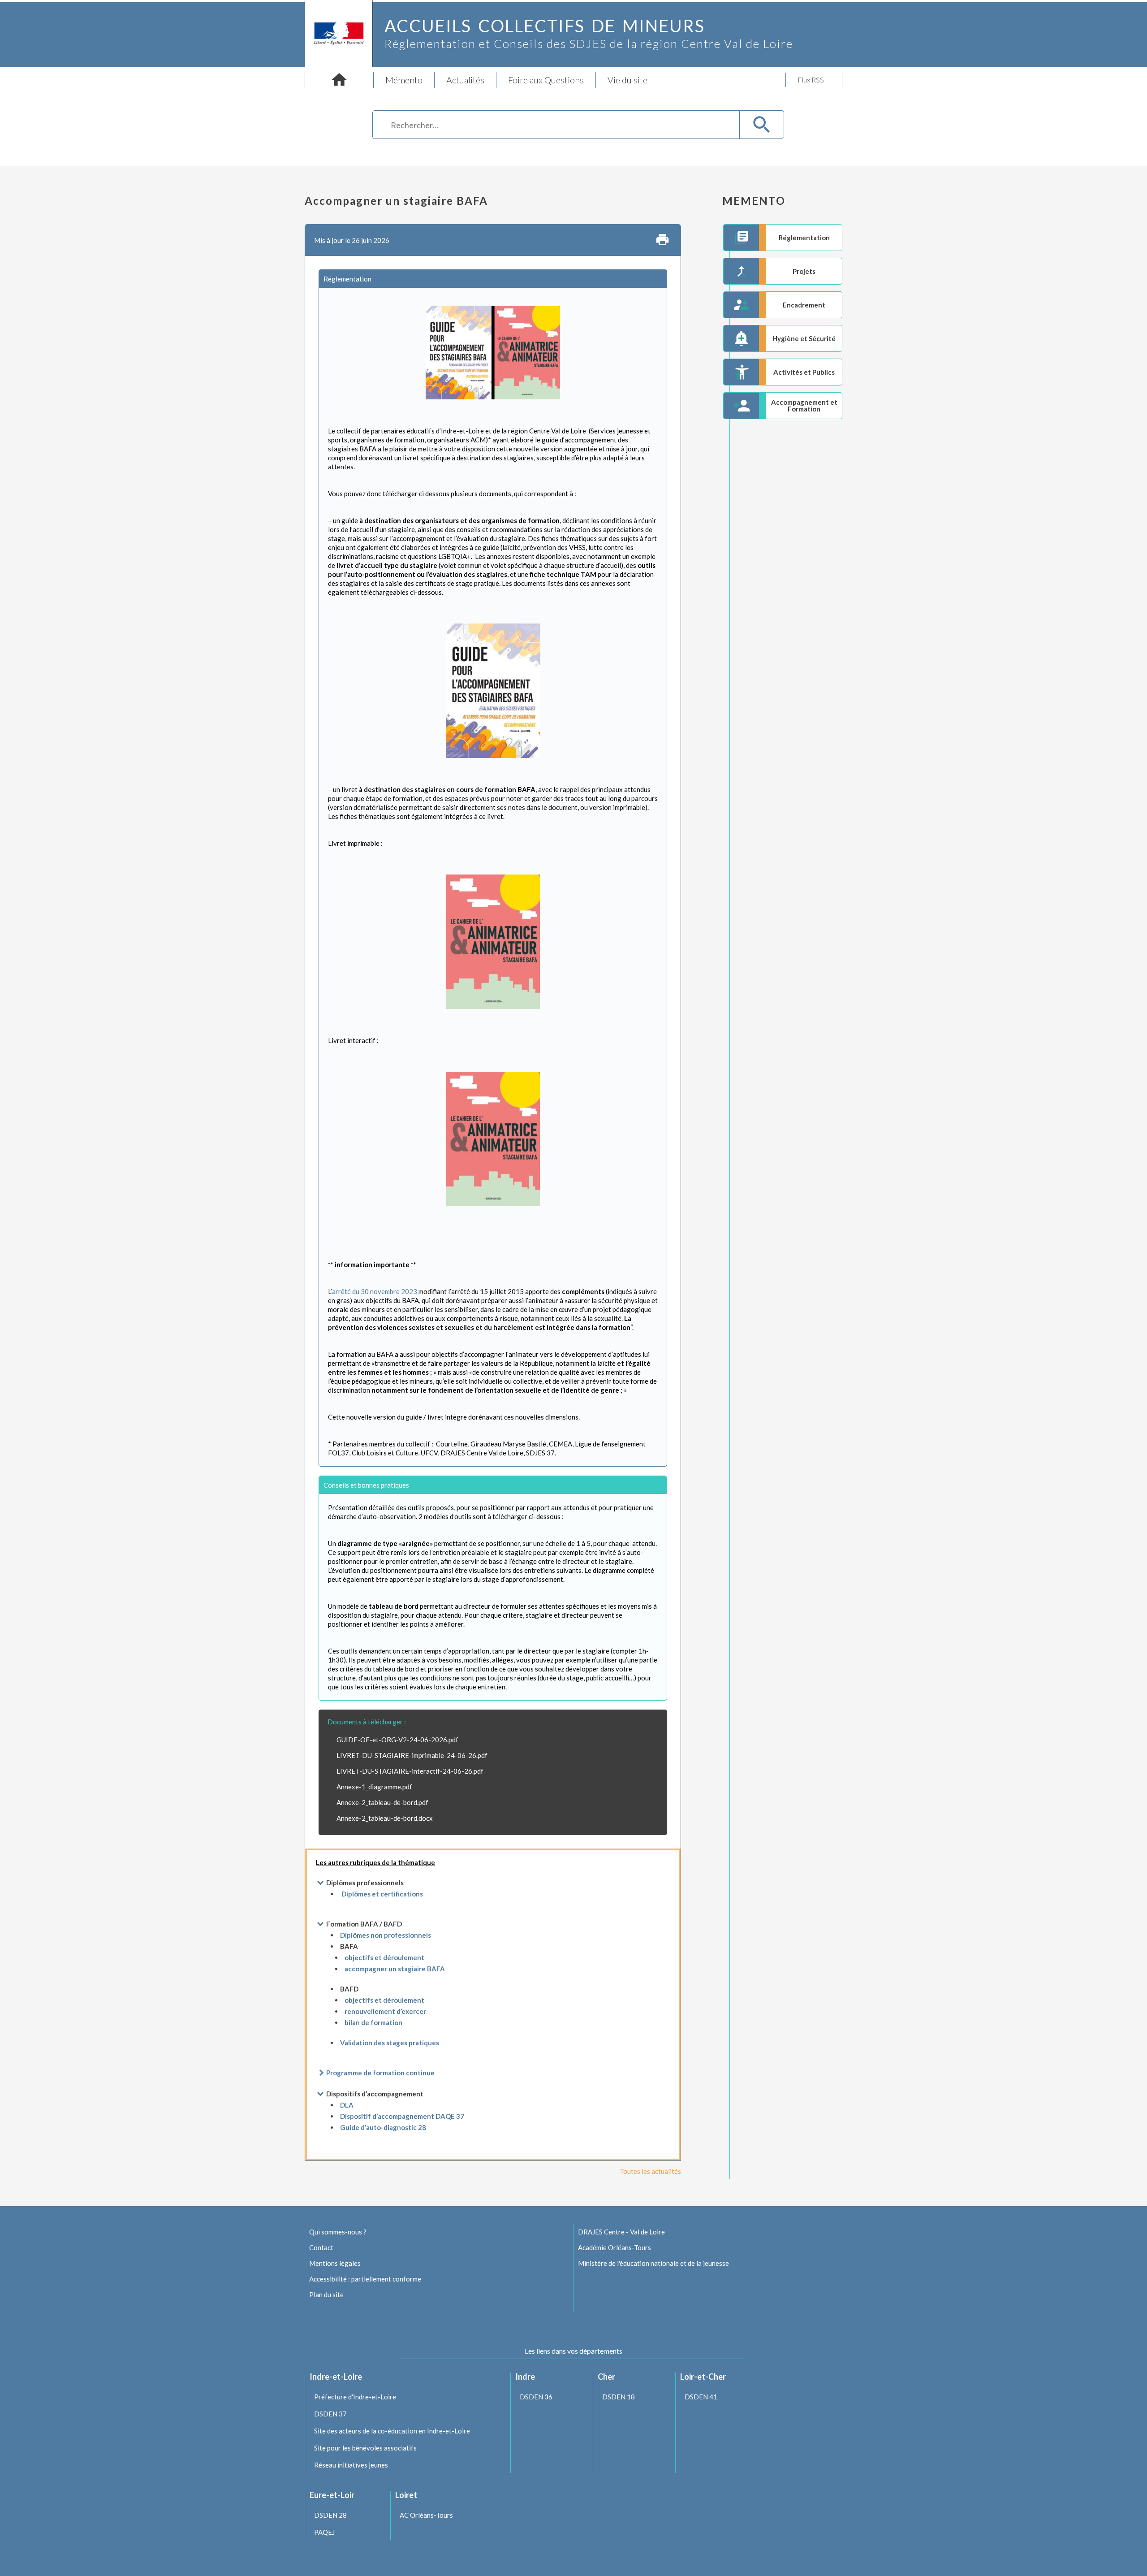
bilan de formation (373, 2022)
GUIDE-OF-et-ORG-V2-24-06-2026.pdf (397, 1740)
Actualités (465, 80)
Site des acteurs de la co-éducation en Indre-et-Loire (392, 2431)
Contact (321, 2247)
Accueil (339, 80)
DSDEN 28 (330, 2515)
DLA (347, 2105)
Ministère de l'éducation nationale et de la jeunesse (653, 2263)
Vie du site (627, 80)
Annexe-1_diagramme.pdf (374, 1787)
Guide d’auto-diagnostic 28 (383, 2127)
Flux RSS (811, 80)
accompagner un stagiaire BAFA (395, 1969)
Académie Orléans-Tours (614, 2247)
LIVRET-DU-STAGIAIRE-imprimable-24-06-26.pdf (412, 1755)
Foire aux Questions (546, 80)
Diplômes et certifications (382, 1894)
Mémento (404, 80)
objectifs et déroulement (384, 1957)
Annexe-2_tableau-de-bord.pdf (382, 1802)
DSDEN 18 (619, 2397)
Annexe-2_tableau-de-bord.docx (385, 1818)
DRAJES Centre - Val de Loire (621, 2232)
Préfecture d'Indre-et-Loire (355, 2397)
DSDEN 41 (701, 2397)
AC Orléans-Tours (426, 2515)
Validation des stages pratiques (390, 2043)
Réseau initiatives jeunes (351, 2465)
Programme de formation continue (380, 2073)
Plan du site (326, 2295)
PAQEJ (324, 2532)
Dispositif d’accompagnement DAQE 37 (402, 2116)
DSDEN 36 (536, 2397)
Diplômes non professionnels (386, 1935)
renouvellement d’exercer (385, 2011)
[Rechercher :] (556, 126)
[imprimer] (662, 240)
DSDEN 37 (330, 2414)
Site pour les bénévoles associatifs (365, 2448)
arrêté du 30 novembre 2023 (375, 1291)
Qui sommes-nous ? (338, 2232)
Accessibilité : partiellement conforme (365, 2279)
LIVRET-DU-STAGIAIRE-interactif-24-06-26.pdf (410, 1771)
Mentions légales (335, 2263)
